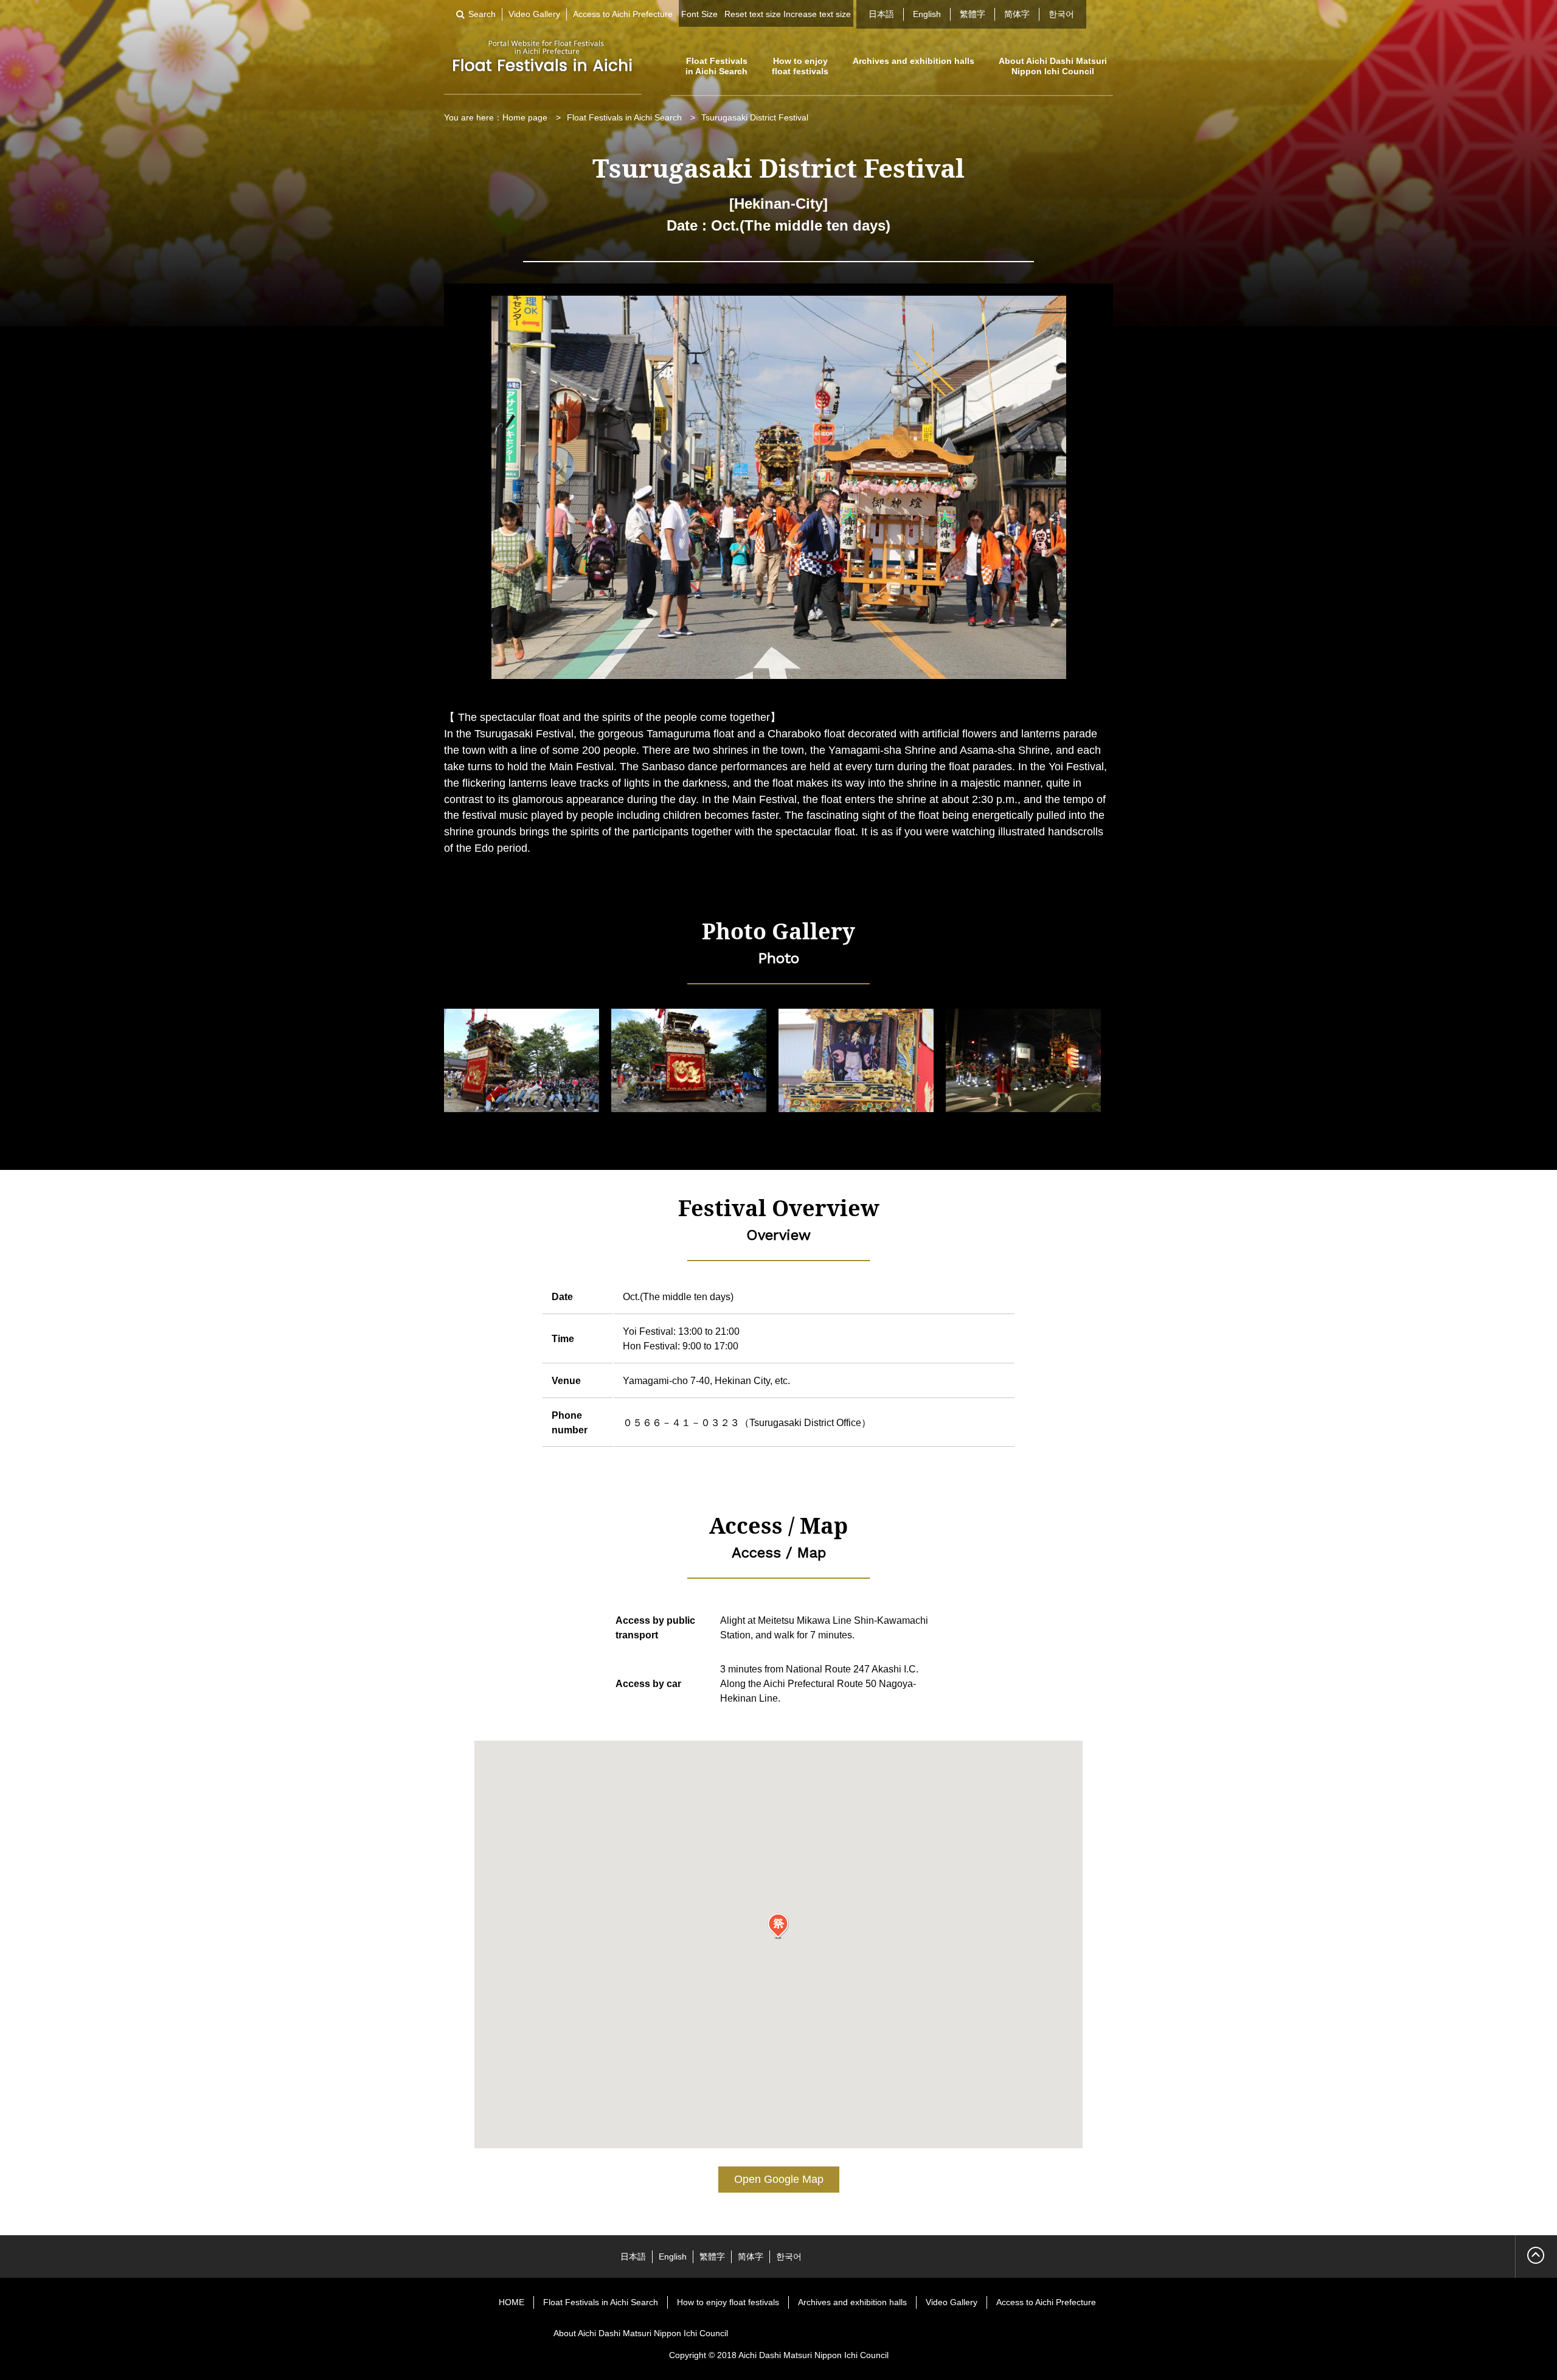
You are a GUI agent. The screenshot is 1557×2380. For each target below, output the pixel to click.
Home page (525, 117)
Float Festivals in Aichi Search (716, 66)
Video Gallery (534, 14)
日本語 (881, 14)
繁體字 (973, 14)
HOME (511, 2302)
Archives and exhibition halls (914, 61)
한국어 (1061, 14)
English (927, 14)
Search (482, 14)
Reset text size (753, 14)
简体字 (1017, 14)
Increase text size (817, 14)
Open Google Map (779, 2179)
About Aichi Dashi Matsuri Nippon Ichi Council (1053, 66)
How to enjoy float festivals (800, 66)
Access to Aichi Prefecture (623, 14)
